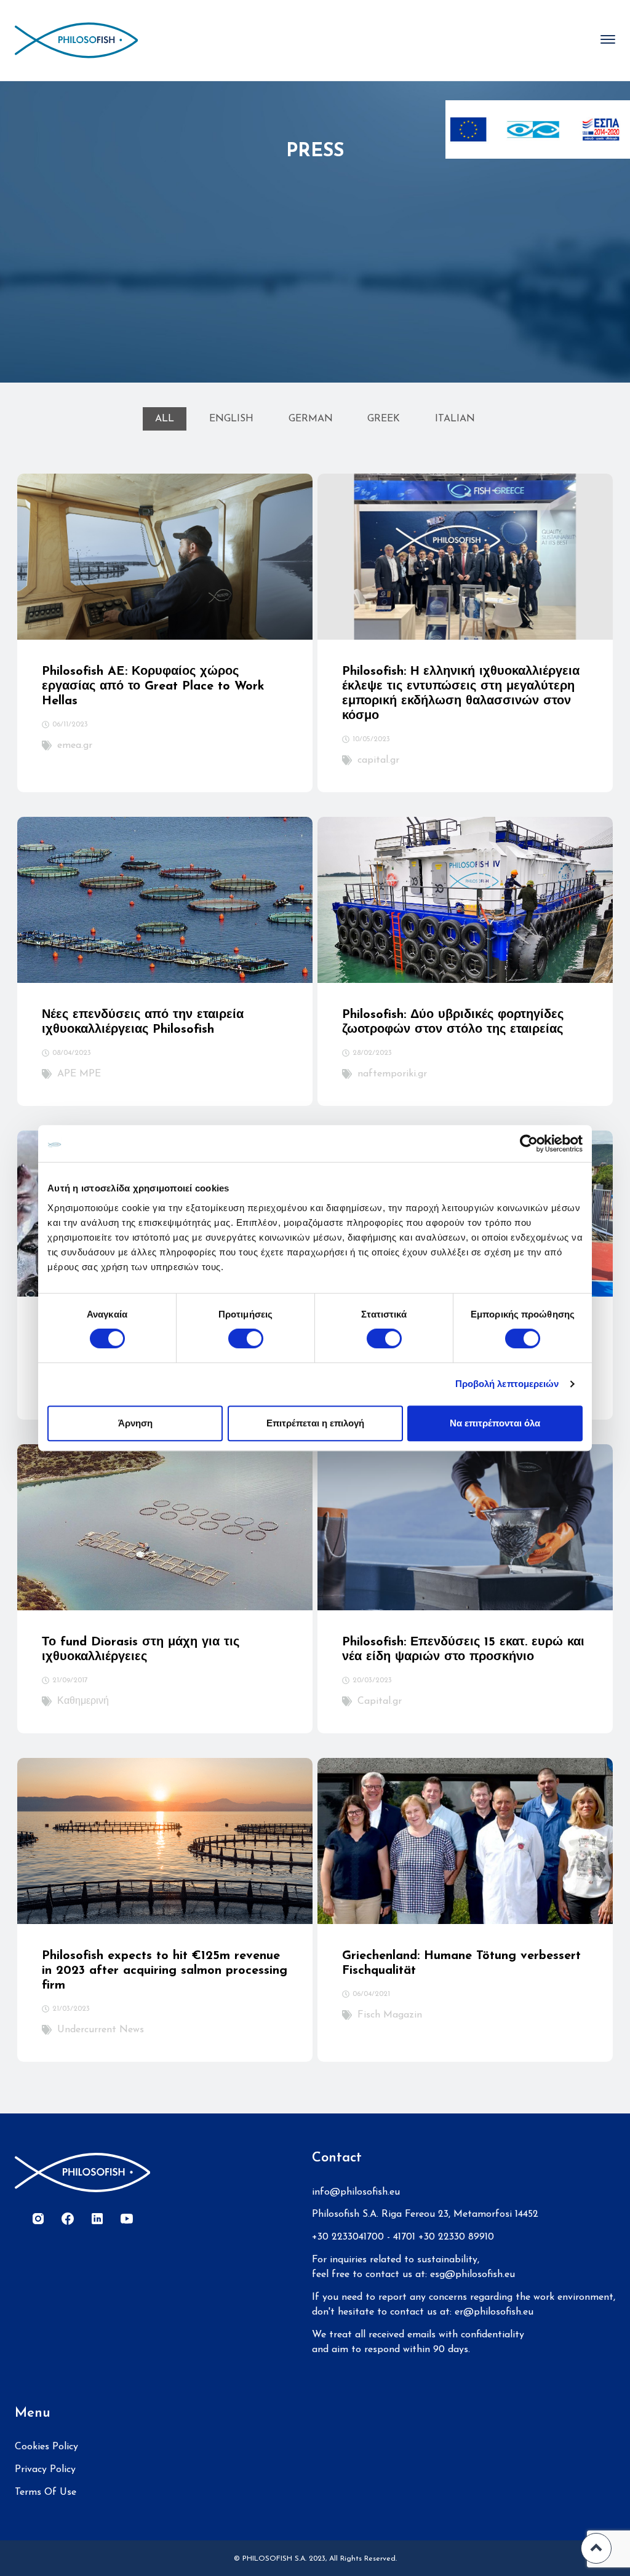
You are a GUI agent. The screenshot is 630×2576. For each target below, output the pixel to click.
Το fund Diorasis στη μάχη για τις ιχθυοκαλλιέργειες (141, 1650)
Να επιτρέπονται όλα (495, 1423)
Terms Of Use (46, 2492)
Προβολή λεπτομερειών (507, 1384)
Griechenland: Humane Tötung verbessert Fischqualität (461, 1963)
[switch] (246, 1338)
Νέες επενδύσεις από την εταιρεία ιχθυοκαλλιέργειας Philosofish (143, 1022)
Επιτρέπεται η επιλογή (315, 1423)
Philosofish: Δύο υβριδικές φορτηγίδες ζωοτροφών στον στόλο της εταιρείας (453, 1022)
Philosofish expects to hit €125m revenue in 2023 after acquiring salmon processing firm (165, 1971)
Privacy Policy (45, 2470)
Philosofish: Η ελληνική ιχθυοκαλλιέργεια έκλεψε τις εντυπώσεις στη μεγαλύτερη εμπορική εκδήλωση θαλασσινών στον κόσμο (461, 694)
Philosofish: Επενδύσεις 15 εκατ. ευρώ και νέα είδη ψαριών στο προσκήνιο (463, 1650)
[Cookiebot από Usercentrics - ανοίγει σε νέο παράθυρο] (529, 1143)
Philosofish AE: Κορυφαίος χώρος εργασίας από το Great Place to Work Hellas (153, 686)
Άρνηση (135, 1423)
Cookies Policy (46, 2447)
